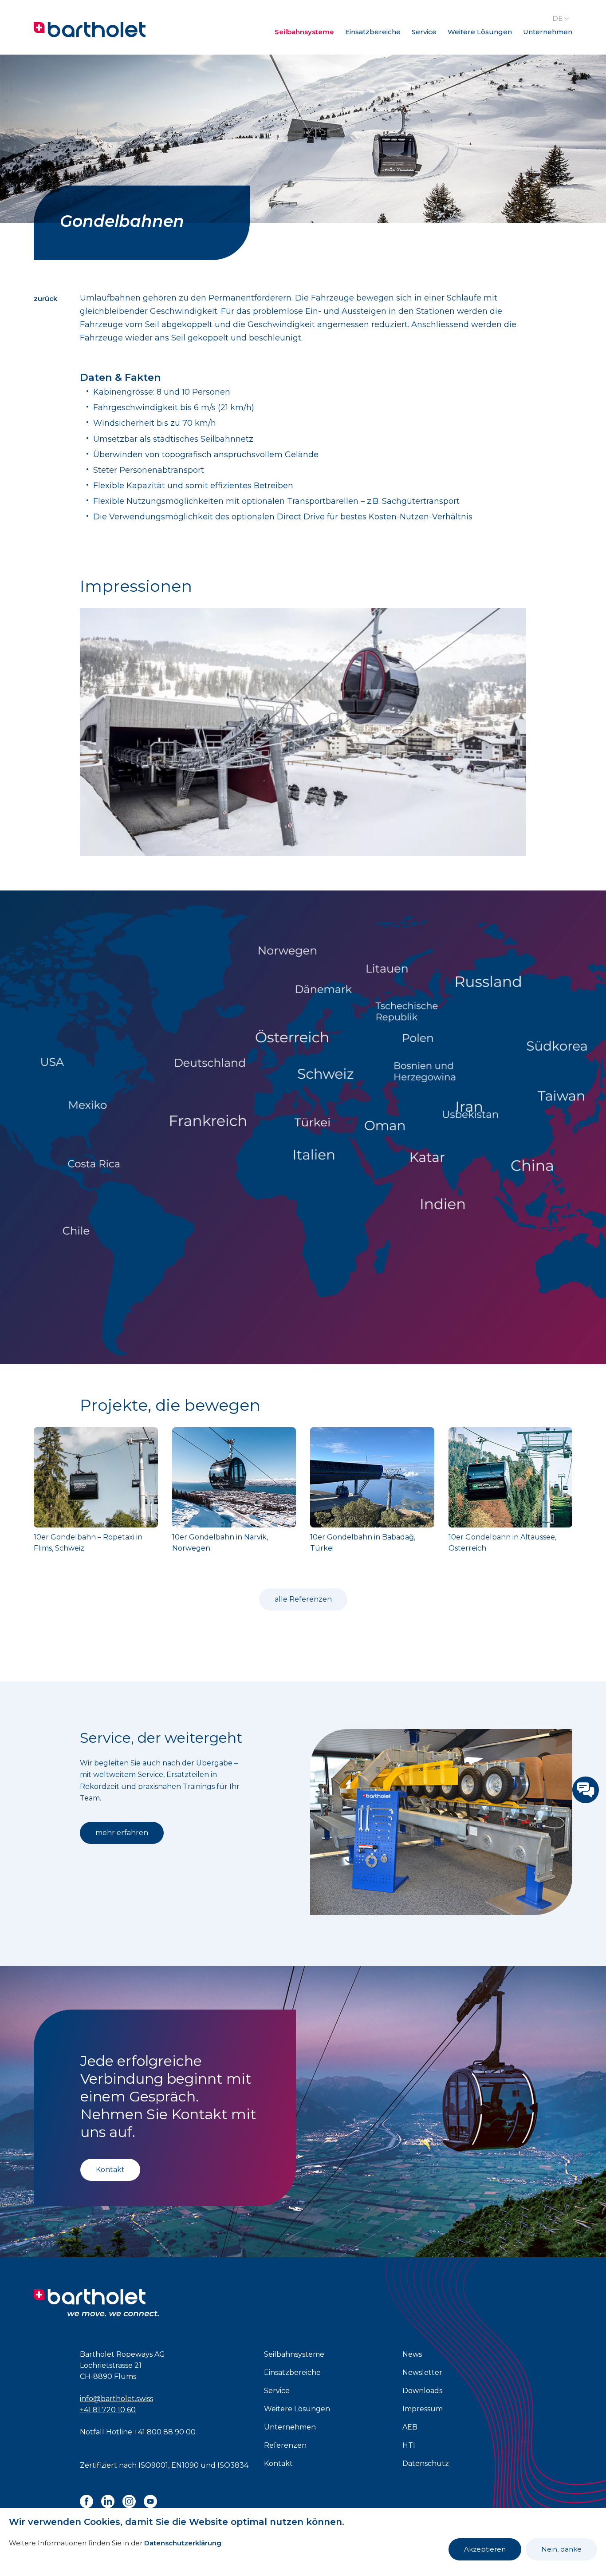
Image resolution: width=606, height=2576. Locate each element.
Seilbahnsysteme (304, 32)
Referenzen (285, 2445)
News (412, 2354)
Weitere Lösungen (480, 32)
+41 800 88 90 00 (165, 2432)
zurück (45, 299)
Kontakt (110, 2170)
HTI (409, 2445)
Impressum (423, 2409)
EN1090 (185, 2465)
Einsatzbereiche (373, 32)
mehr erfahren (122, 1833)
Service (424, 32)
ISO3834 (233, 2465)
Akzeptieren (485, 2549)
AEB (410, 2427)
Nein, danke (561, 2549)
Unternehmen (548, 32)
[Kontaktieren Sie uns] (586, 1790)
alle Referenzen (303, 1599)
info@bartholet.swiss (116, 2399)
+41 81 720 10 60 (108, 2410)
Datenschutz (426, 2463)
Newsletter (422, 2372)
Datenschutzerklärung (183, 2543)
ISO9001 (153, 2465)
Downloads (422, 2391)
